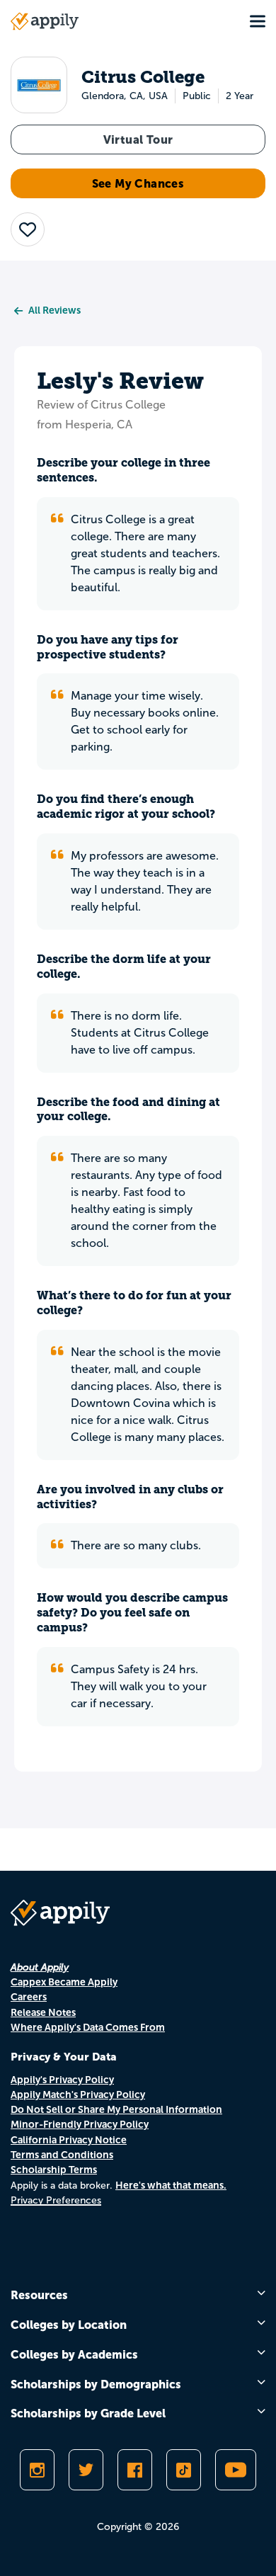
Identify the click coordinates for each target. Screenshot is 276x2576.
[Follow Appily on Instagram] (37, 2470)
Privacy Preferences (56, 2200)
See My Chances (138, 183)
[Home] (45, 21)
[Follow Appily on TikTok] (184, 2470)
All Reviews (54, 310)
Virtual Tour (138, 139)
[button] (28, 229)
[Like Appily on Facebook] (135, 2470)
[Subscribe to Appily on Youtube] (236, 2470)
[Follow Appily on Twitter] (86, 2470)
